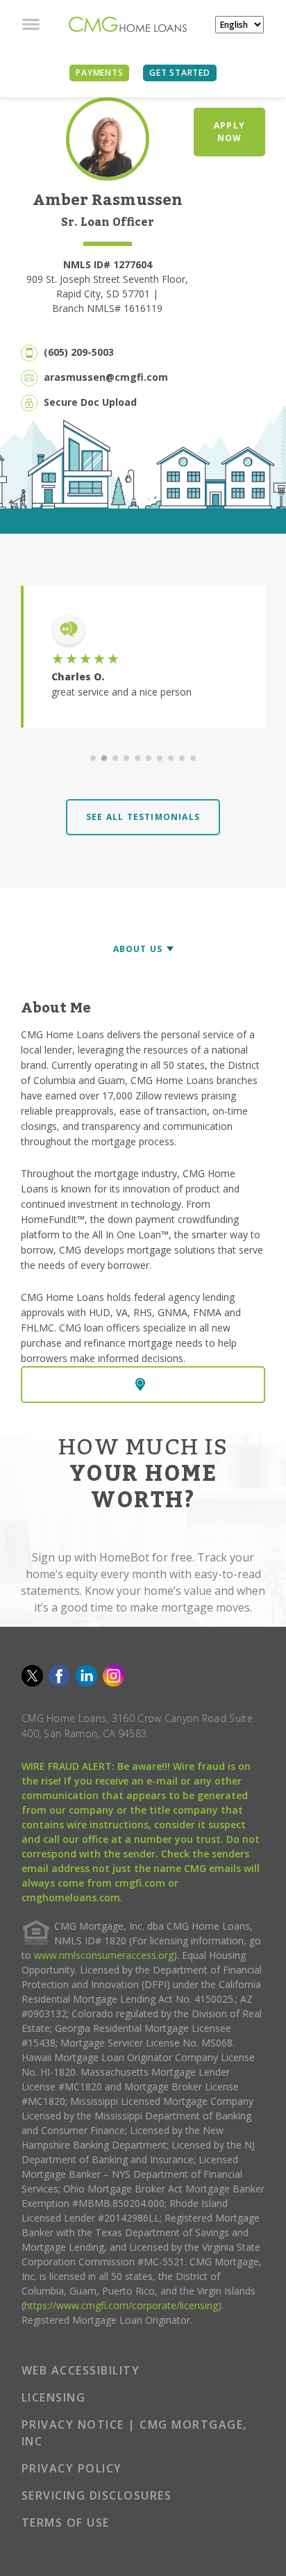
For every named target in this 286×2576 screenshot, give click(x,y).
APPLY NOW (229, 132)
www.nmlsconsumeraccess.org (104, 1955)
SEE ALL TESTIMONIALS (143, 817)
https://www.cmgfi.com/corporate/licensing (121, 2305)
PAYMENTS (99, 73)
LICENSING (54, 2397)
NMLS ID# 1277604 (108, 264)
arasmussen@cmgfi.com (106, 377)
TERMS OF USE (66, 2522)
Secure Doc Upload (90, 402)
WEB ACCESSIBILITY (81, 2370)
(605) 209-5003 (79, 352)
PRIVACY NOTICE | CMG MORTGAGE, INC (134, 2433)
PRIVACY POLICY (72, 2468)
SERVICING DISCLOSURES (97, 2495)
